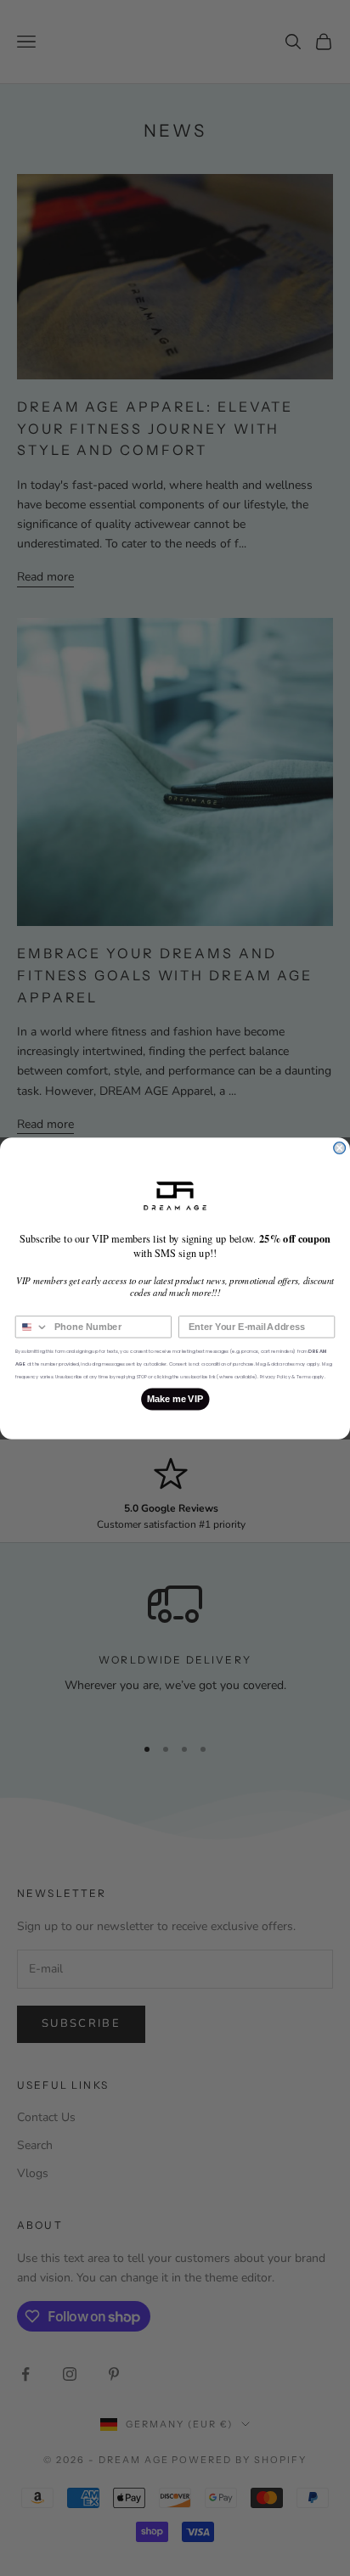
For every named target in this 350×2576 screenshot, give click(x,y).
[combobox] (32, 1326)
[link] (175, 1195)
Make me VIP (175, 1399)
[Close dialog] (340, 1148)
